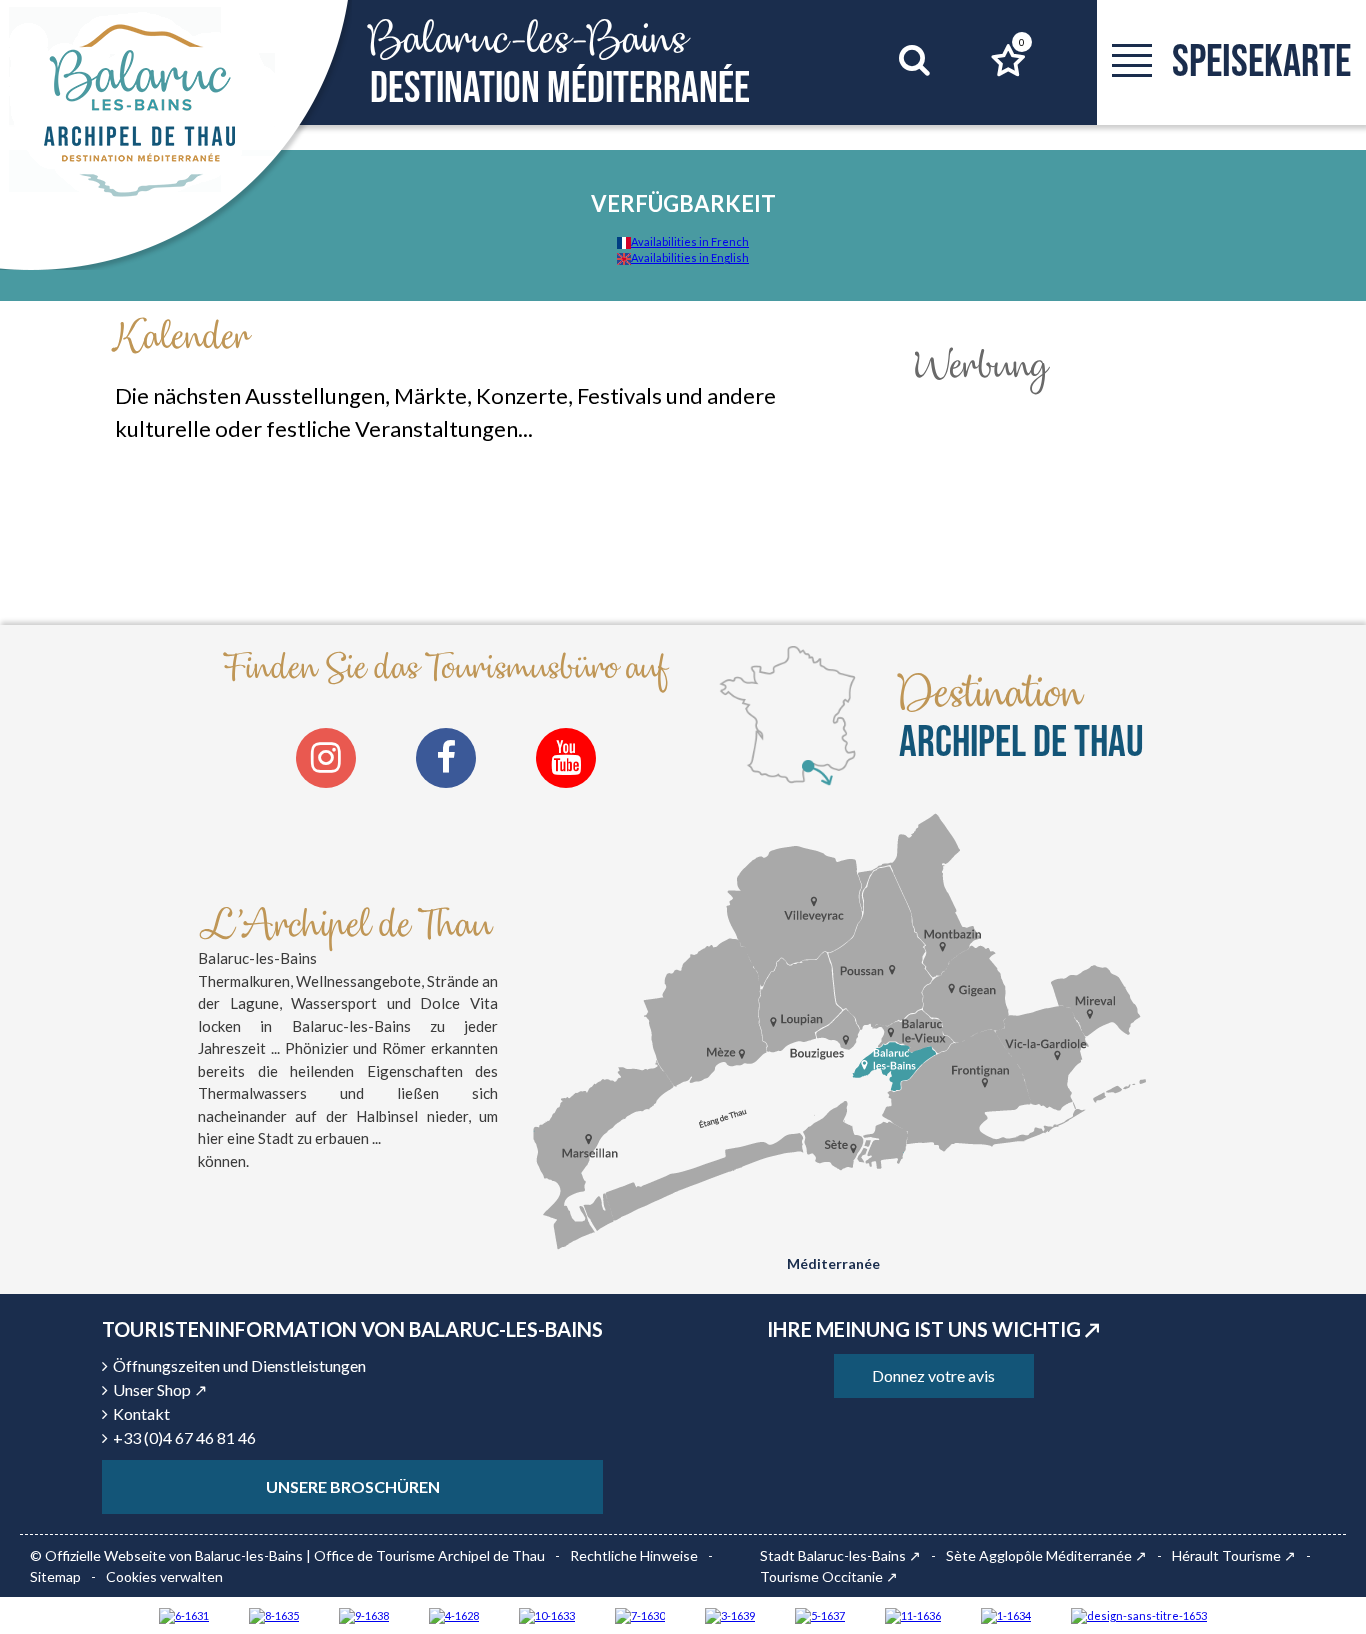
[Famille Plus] (454, 1614)
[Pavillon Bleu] (184, 1614)
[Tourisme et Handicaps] (364, 1614)
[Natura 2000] (547, 1614)
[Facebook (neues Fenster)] (446, 758)
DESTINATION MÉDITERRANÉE (560, 64)
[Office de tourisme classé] (913, 1614)
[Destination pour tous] (820, 1614)
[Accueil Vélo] (730, 1614)
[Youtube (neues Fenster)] (566, 758)
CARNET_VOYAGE (1022, 42)
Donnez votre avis (933, 1375)
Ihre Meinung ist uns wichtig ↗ (933, 1329)
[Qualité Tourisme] (1139, 1614)
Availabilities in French (690, 241)
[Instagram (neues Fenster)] (326, 758)
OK (889, 98)
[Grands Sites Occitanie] (1006, 1614)
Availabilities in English (690, 257)
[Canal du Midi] (640, 1614)
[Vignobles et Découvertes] (274, 1614)
